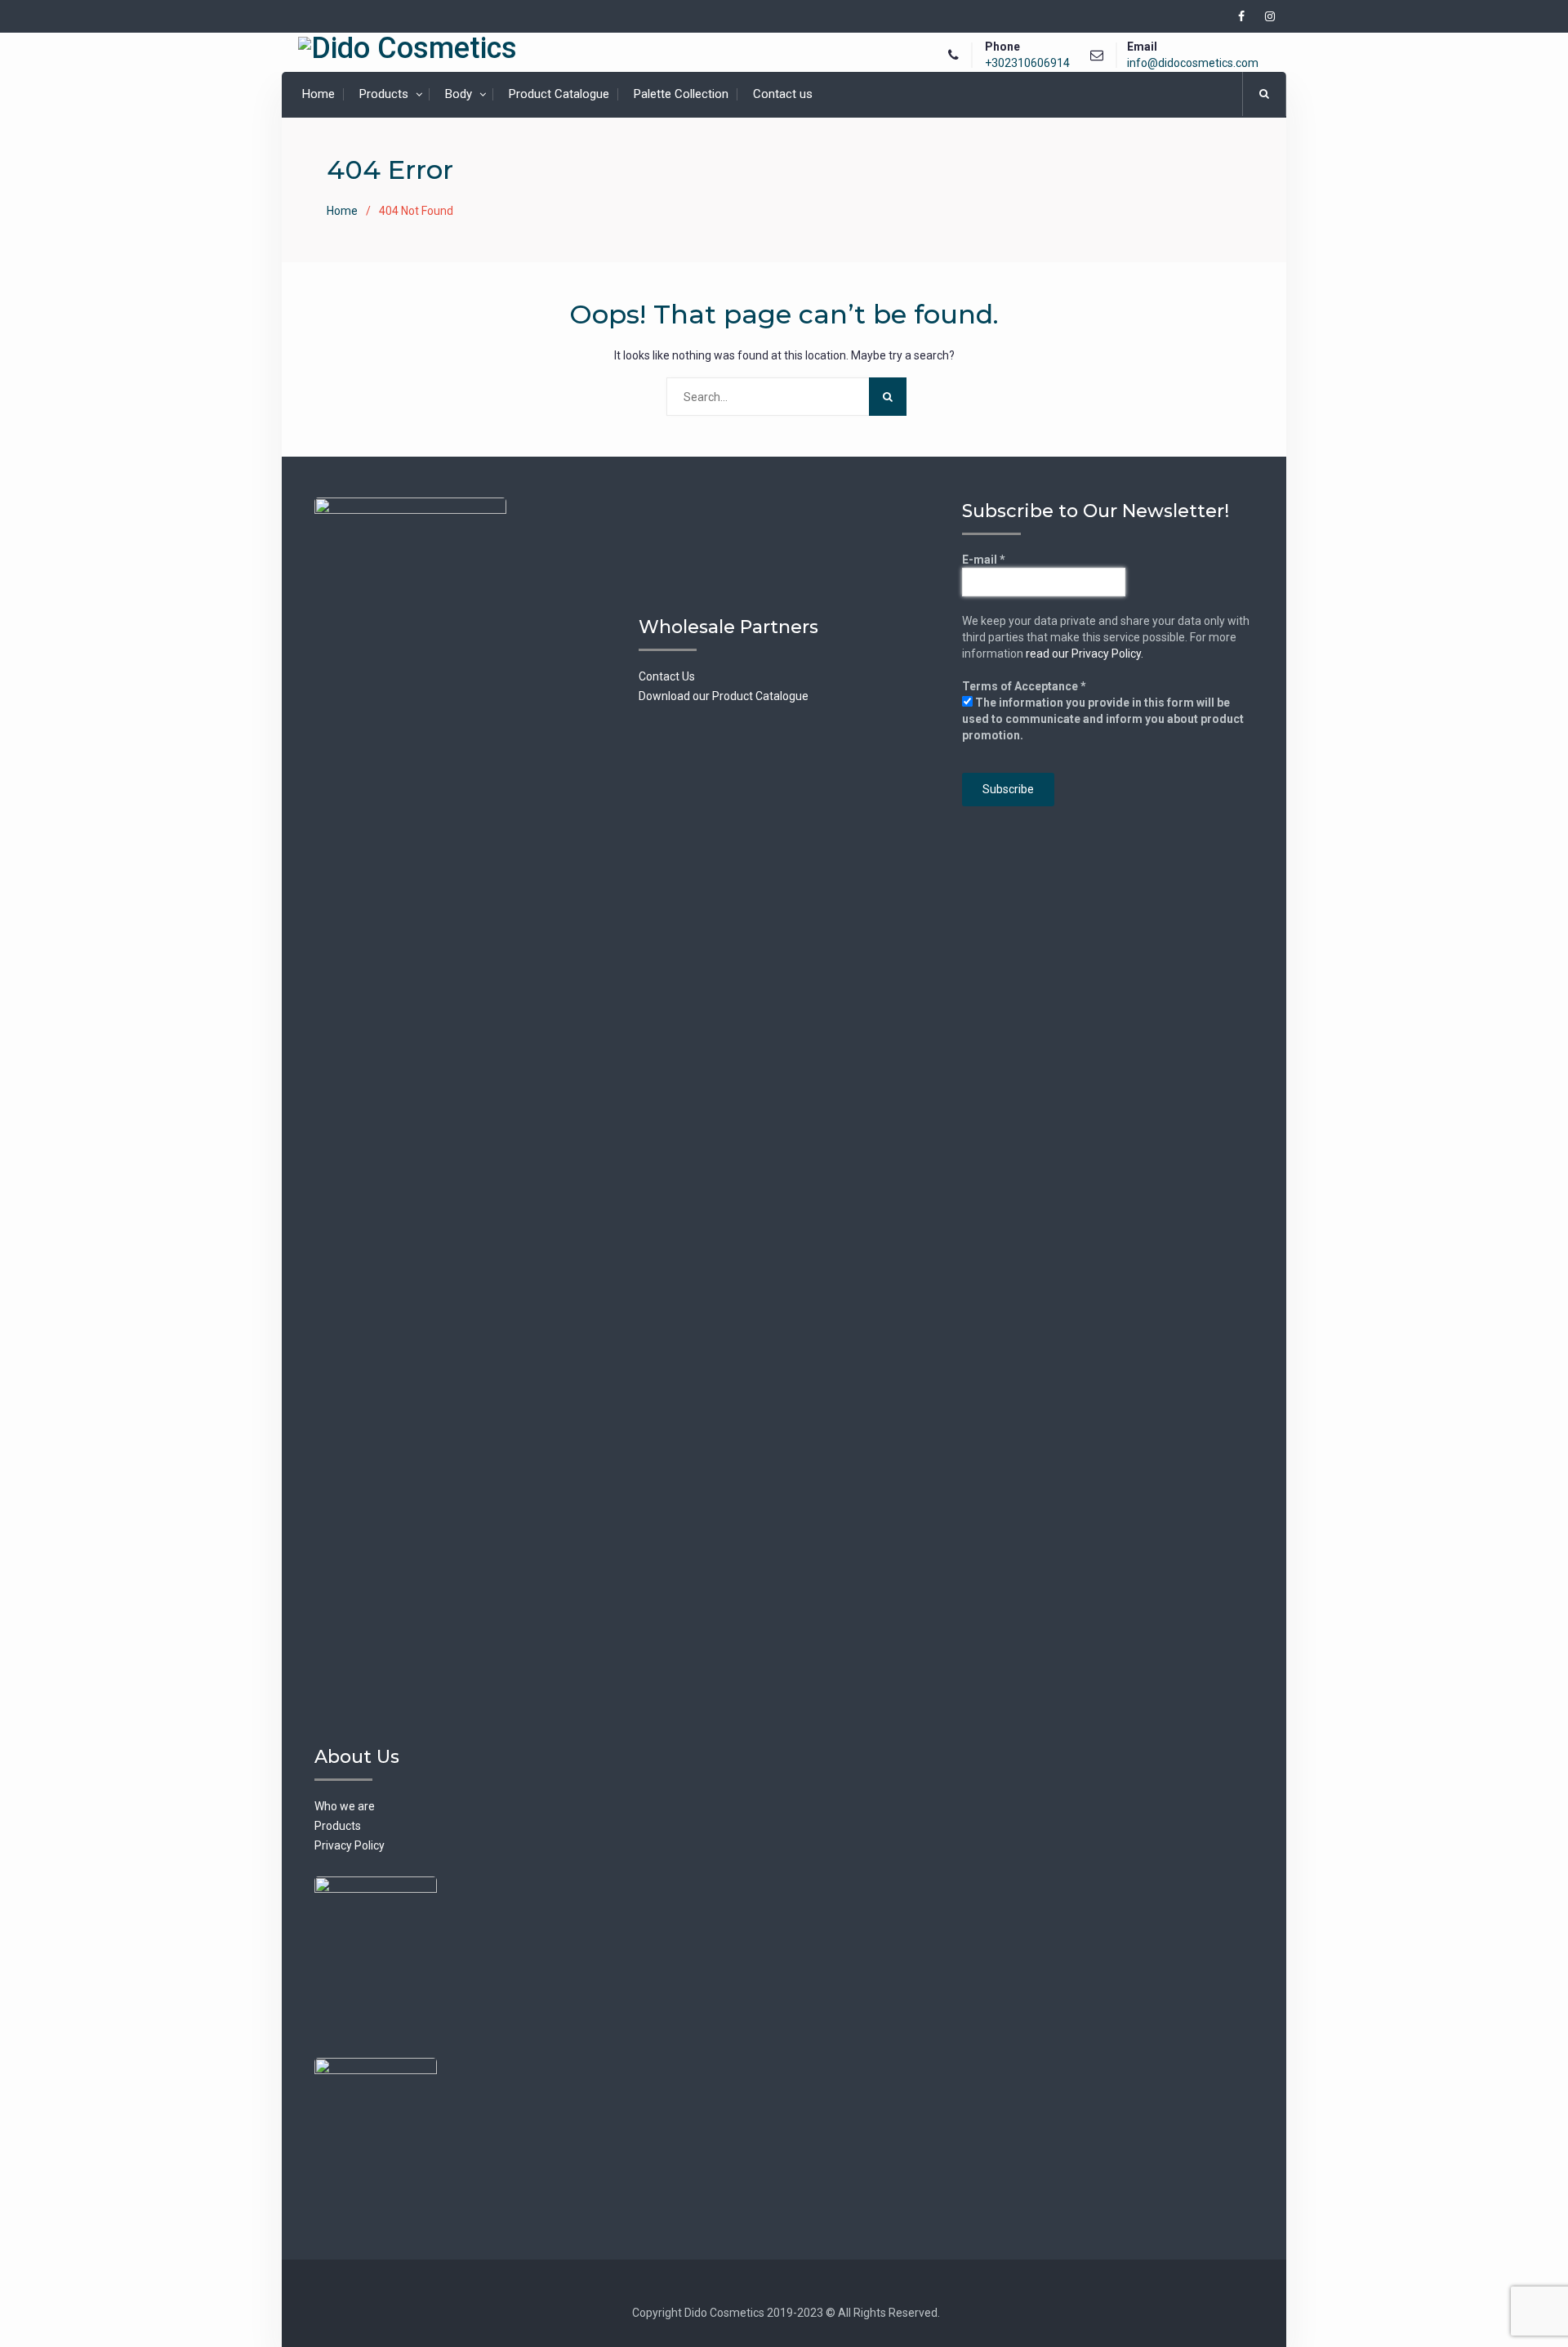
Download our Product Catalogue (724, 696)
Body (459, 94)
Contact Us (667, 676)
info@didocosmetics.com (1193, 63)
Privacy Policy (350, 1845)
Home (318, 94)
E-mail (984, 560)
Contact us (783, 94)
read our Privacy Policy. (1085, 654)
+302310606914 (1027, 63)
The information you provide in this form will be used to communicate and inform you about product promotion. (1103, 719)
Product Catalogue (559, 94)
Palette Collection (681, 94)
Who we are (345, 1806)
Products (384, 94)
